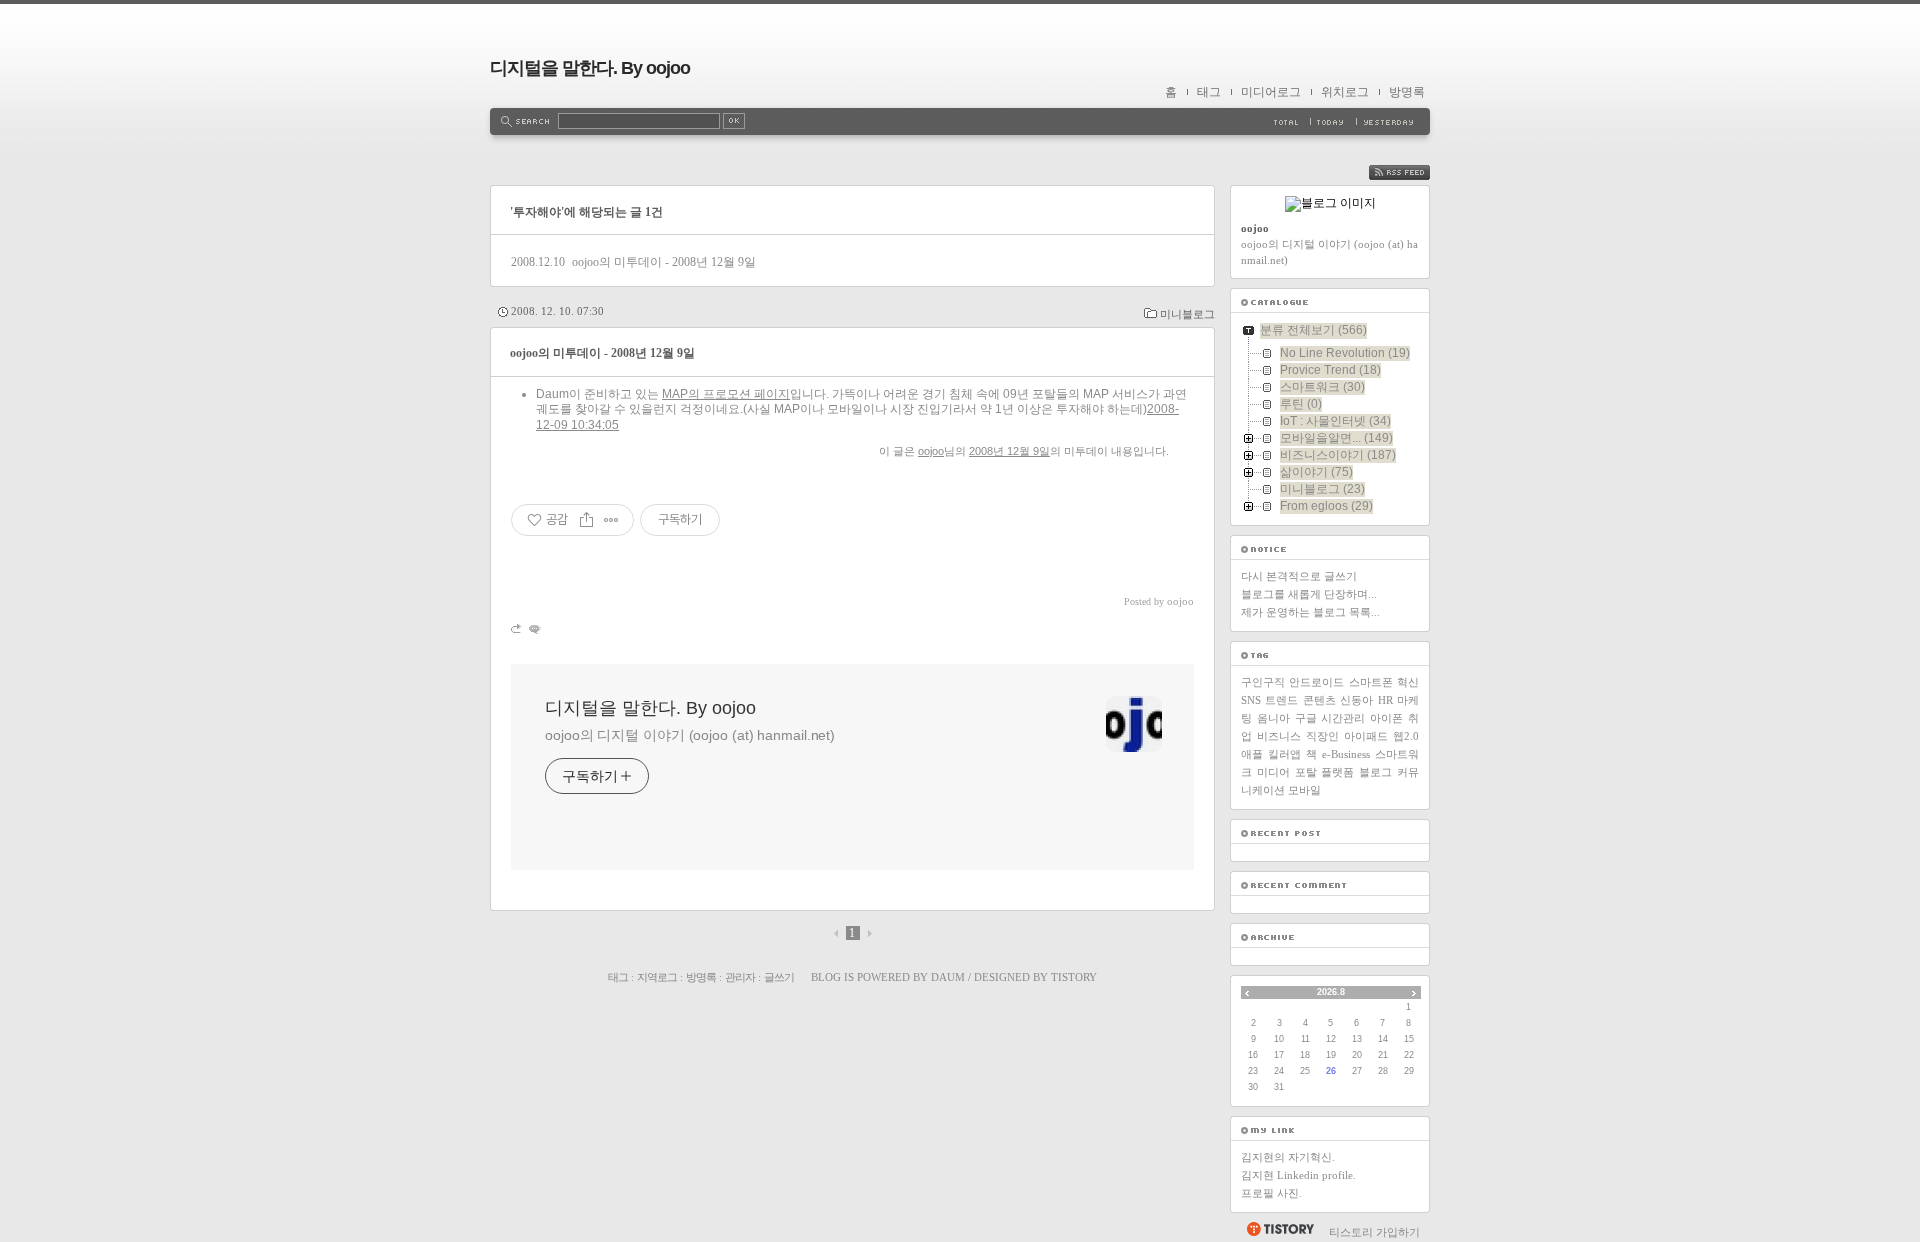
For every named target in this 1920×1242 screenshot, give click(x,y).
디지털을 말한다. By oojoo (590, 68)
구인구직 (1263, 682)
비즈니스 (1279, 736)
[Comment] (533, 628)
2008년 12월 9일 (1009, 451)
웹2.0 (1406, 736)
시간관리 (1343, 718)
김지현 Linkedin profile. (1298, 1175)
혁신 (1408, 682)
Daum (948, 977)
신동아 (1356, 700)
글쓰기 (779, 977)
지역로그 (657, 977)
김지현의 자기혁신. (1288, 1157)
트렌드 (1281, 700)
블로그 (1375, 772)
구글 (1306, 718)
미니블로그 (1187, 314)
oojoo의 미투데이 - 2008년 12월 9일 (664, 262)
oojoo (931, 451)
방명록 (1407, 92)
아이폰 (1386, 718)
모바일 (1304, 790)
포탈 (1306, 772)
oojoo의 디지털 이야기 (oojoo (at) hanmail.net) (690, 735)
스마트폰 (1371, 682)
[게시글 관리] (611, 520)
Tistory (1074, 977)
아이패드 (1366, 736)
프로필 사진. (1271, 1193)
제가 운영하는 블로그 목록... (1310, 612)
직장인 (1322, 736)
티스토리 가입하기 (1374, 1232)
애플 (1252, 754)
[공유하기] (586, 520)
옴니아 (1273, 718)
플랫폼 (1337, 772)
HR (1385, 700)
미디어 (1273, 772)
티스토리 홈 (1279, 1229)
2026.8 (1331, 992)
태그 (1209, 92)
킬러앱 (1284, 754)
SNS (1251, 700)
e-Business (1346, 754)
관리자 (740, 977)
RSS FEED (1414, 172)
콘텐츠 (1319, 700)
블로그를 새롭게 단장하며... (1309, 594)
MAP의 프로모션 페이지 (726, 394)
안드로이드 (1316, 682)
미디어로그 (1271, 92)
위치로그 (1345, 92)
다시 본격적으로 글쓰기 (1299, 576)
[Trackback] (517, 628)
